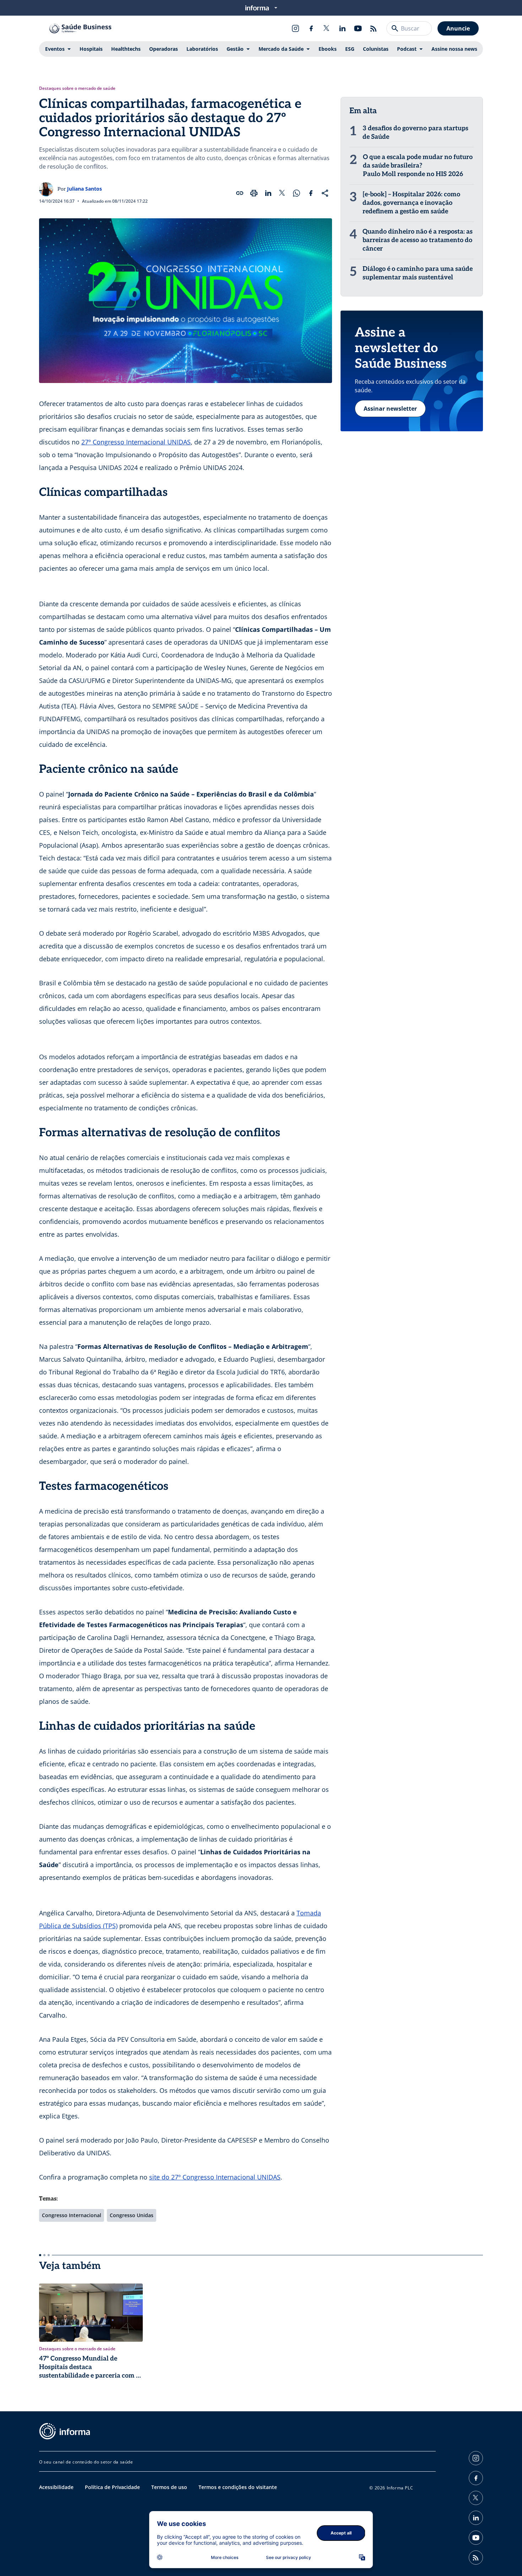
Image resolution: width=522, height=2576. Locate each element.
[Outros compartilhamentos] (325, 193)
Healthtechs (126, 49)
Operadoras (164, 49)
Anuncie (458, 28)
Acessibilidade (56, 2487)
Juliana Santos (85, 189)
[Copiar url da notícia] (240, 193)
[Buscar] (395, 28)
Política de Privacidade (112, 2487)
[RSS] (374, 28)
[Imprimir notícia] (254, 193)
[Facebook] (311, 28)
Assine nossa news (454, 49)
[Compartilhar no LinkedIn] (268, 193)
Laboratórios (202, 49)
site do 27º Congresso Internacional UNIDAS (215, 2177)
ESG (350, 49)
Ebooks (328, 49)
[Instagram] (295, 28)
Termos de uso (169, 2487)
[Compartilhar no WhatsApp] (297, 193)
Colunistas (376, 49)
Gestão (235, 49)
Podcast (407, 49)
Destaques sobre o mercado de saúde (77, 88)
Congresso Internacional (72, 2215)
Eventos (55, 49)
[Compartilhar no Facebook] (311, 193)
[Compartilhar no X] (282, 193)
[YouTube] (358, 28)
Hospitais (91, 49)
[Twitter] (327, 28)
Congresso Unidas (132, 2215)
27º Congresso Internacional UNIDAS (136, 442)
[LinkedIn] (342, 28)
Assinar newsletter (390, 409)
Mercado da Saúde (281, 49)
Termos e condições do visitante (238, 2487)
